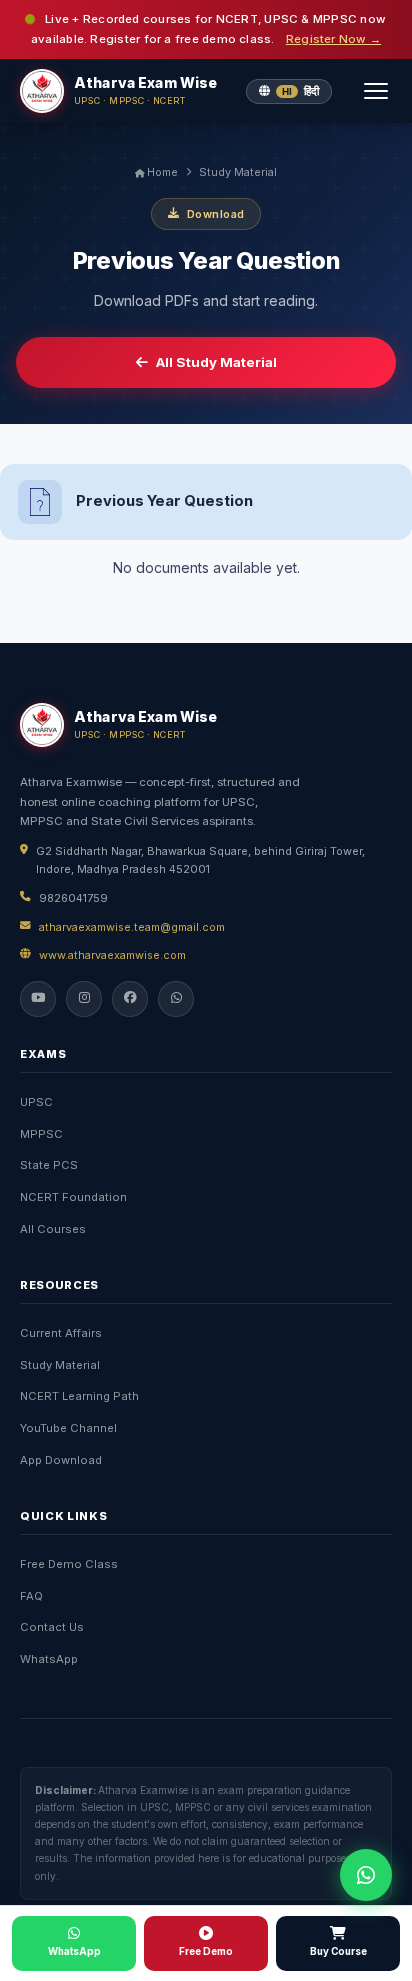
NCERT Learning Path (79, 1396)
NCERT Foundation (73, 1197)
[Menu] (376, 91)
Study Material (238, 172)
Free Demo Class (69, 1564)
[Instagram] (84, 999)
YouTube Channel (68, 1428)
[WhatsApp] (176, 999)
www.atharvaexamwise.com (112, 955)
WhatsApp (49, 1659)
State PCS (49, 1165)
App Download (61, 1460)
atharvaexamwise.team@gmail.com (132, 927)
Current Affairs (61, 1333)
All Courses (53, 1229)
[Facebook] (130, 999)
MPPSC (41, 1134)
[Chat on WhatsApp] (366, 1875)
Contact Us (52, 1627)
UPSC (36, 1102)
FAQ (31, 1596)
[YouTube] (38, 999)
